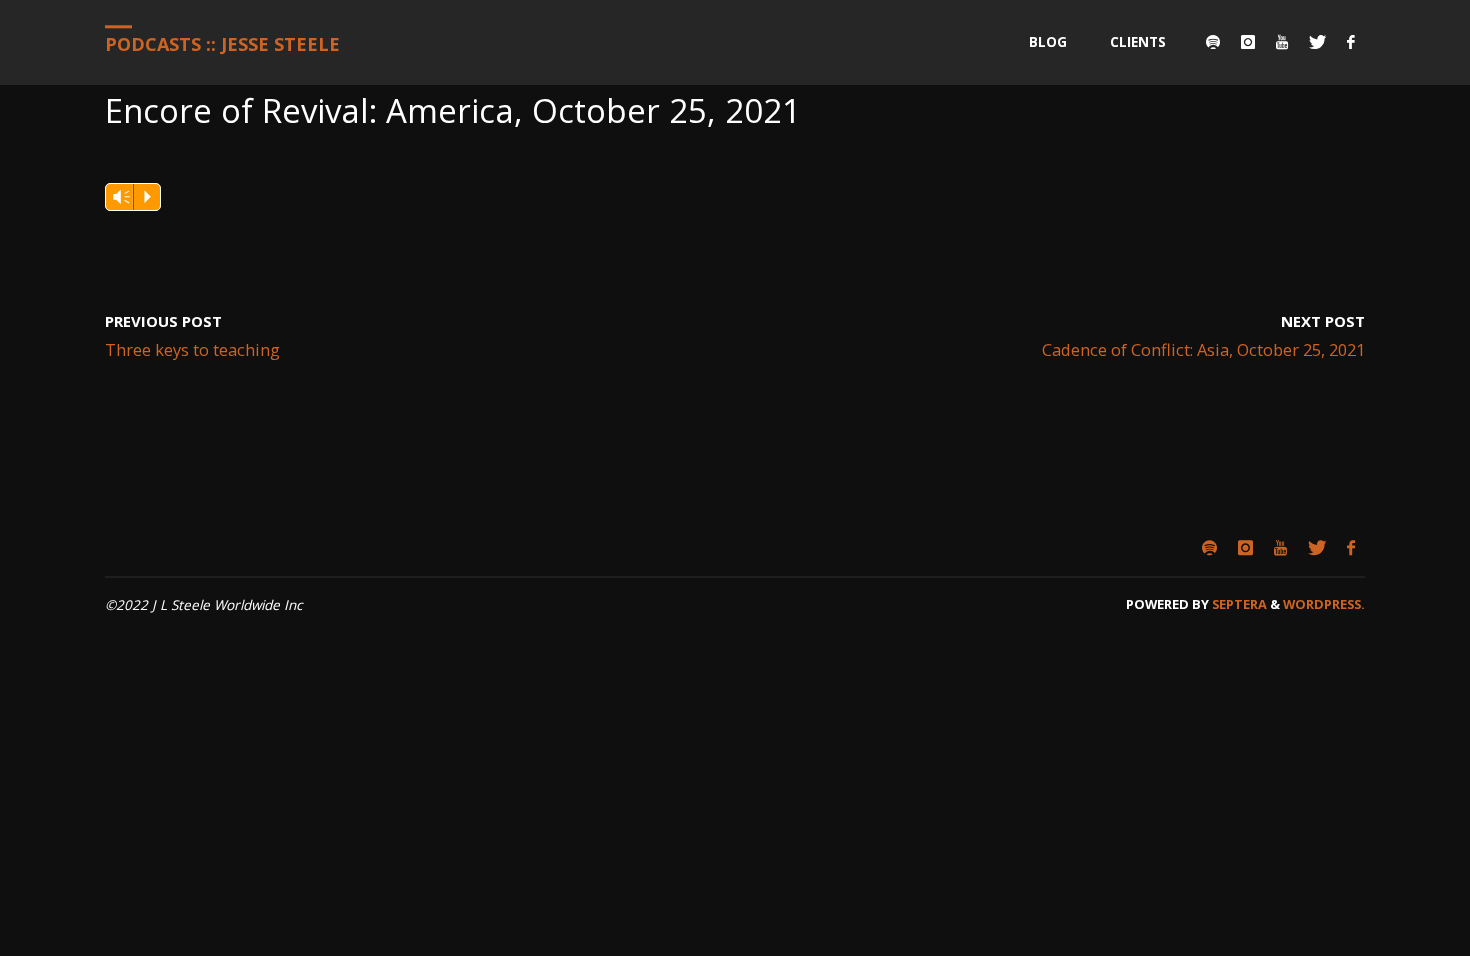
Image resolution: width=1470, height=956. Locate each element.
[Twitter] (1317, 42)
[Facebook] (1350, 42)
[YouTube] (1281, 42)
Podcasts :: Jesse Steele (222, 44)
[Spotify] (1212, 42)
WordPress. (1324, 604)
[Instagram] (1247, 42)
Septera (1238, 604)
